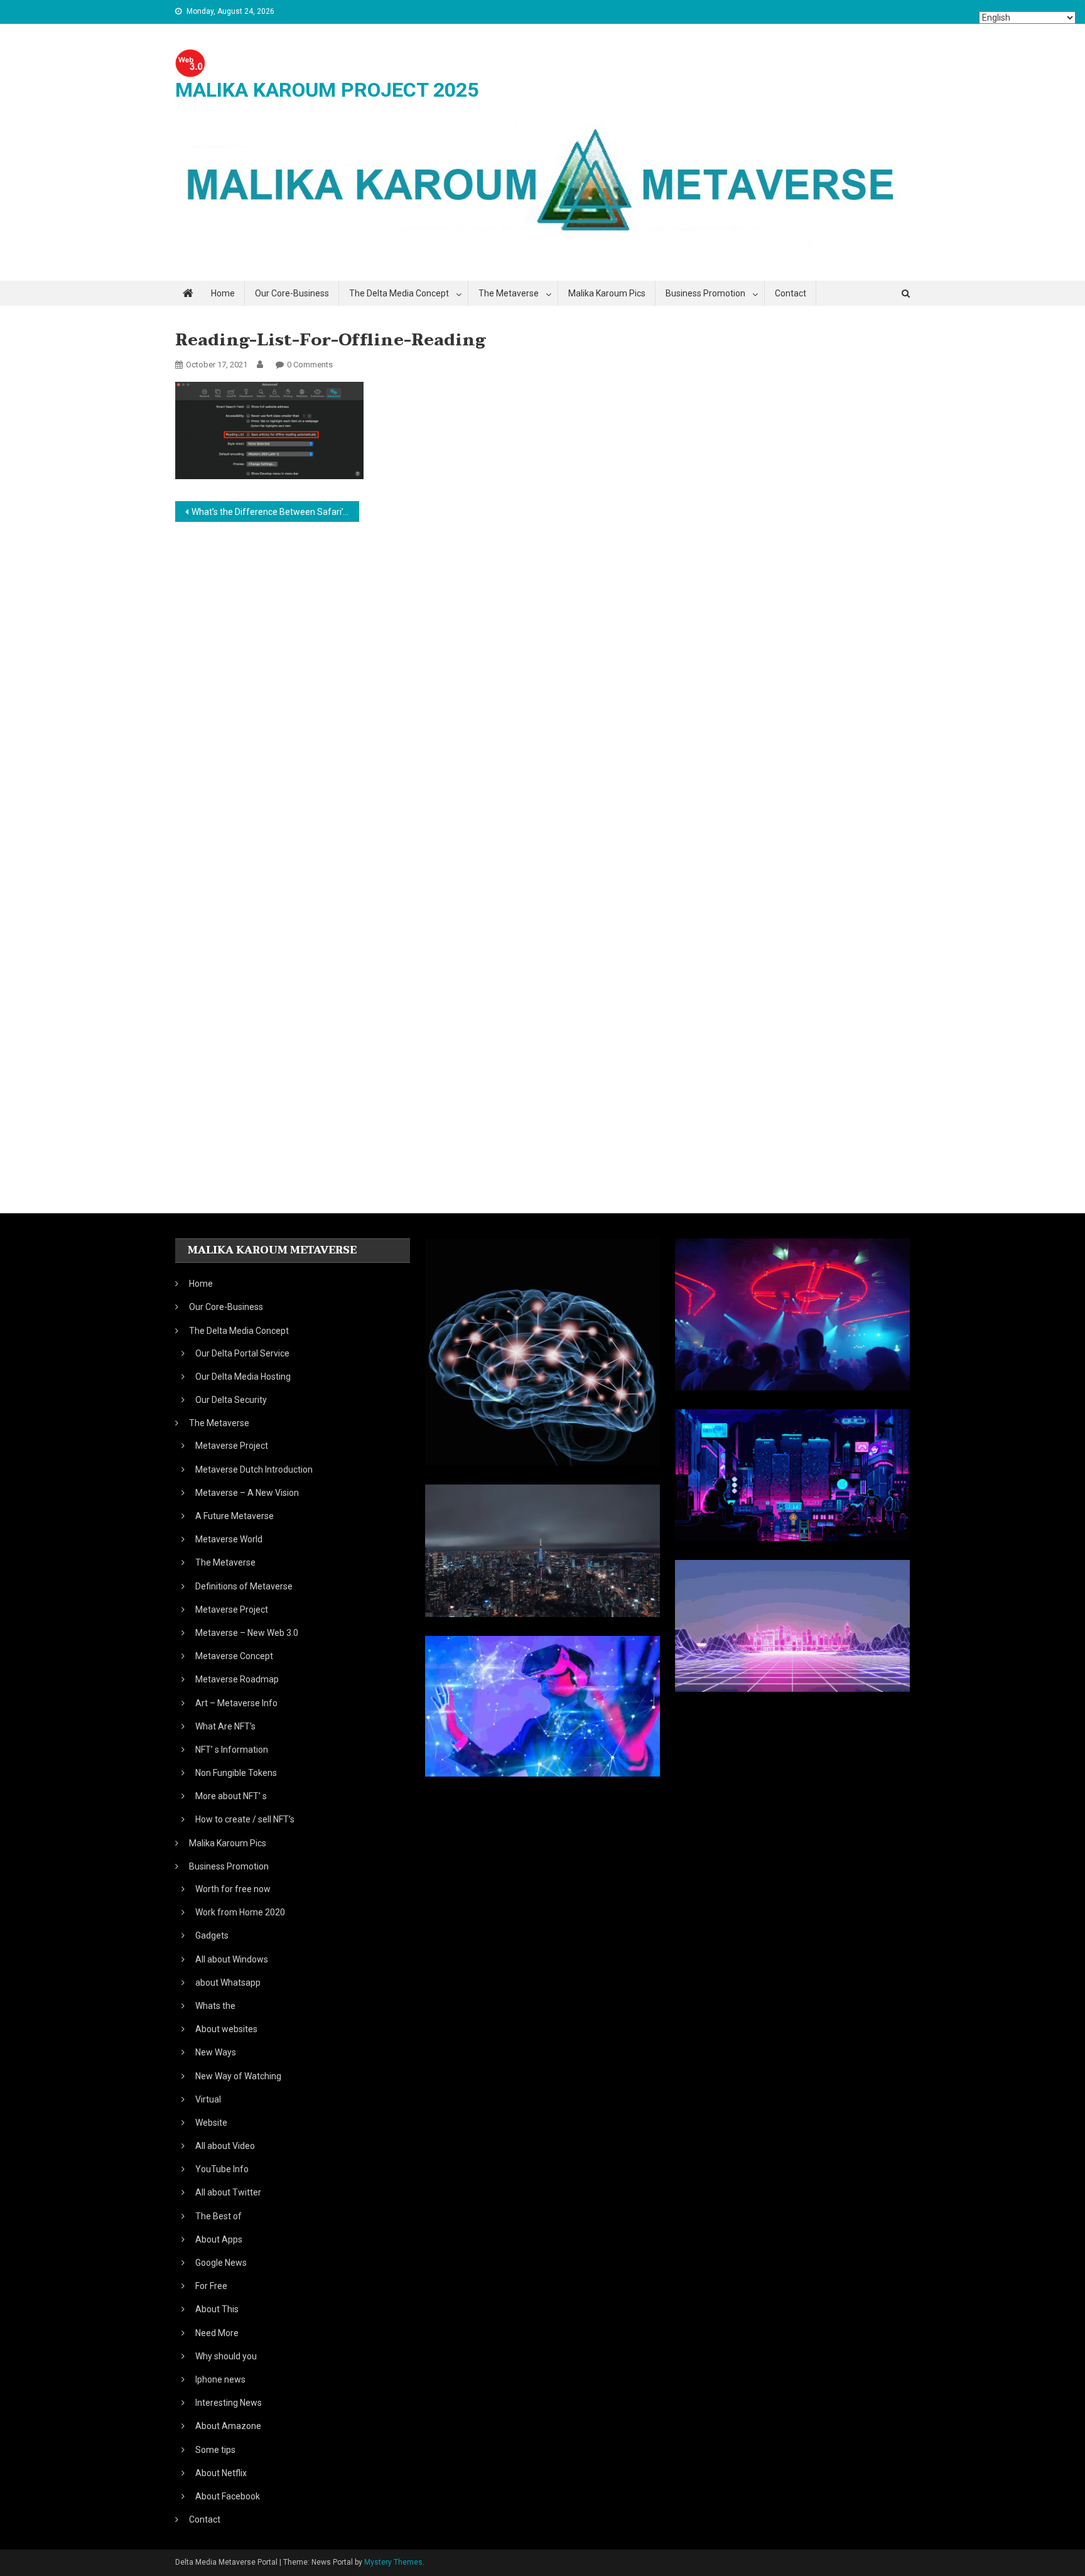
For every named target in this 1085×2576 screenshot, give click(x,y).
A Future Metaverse (235, 1516)
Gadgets (212, 1935)
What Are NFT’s (225, 1726)
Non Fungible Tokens (236, 1773)
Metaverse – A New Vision (247, 1493)
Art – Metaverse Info (236, 1703)
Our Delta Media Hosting (243, 1377)
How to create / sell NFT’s (245, 1819)
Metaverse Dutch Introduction (254, 1469)
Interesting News (229, 2403)
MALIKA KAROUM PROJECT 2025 (327, 90)
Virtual (208, 2099)
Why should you (226, 2356)
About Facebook (228, 2496)
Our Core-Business (292, 293)
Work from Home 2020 (240, 1912)
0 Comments (310, 365)
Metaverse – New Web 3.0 (247, 1633)
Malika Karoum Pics (607, 293)
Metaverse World (229, 1539)
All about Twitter (228, 2192)
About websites (226, 2029)
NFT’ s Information (232, 1750)
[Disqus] (542, 699)
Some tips (215, 2450)
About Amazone (228, 2426)
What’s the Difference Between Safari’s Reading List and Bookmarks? (275, 512)
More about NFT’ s (231, 1796)
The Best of (219, 2216)
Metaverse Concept (234, 1656)
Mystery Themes (393, 2562)
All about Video (225, 2146)
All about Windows (232, 1959)
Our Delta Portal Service (242, 1353)
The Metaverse (225, 1562)
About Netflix (221, 2473)
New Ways (216, 2052)
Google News (221, 2263)
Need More (217, 2333)
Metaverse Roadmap (237, 1679)
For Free (211, 2286)
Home (223, 293)
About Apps (219, 2239)
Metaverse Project (232, 1446)
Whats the (215, 2006)
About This (217, 2309)
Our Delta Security (231, 1400)
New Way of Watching (238, 2076)
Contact (791, 293)
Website (211, 2123)
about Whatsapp (228, 1983)
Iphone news (220, 2379)
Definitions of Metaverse (244, 1586)
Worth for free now (233, 1889)
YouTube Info (222, 2169)
